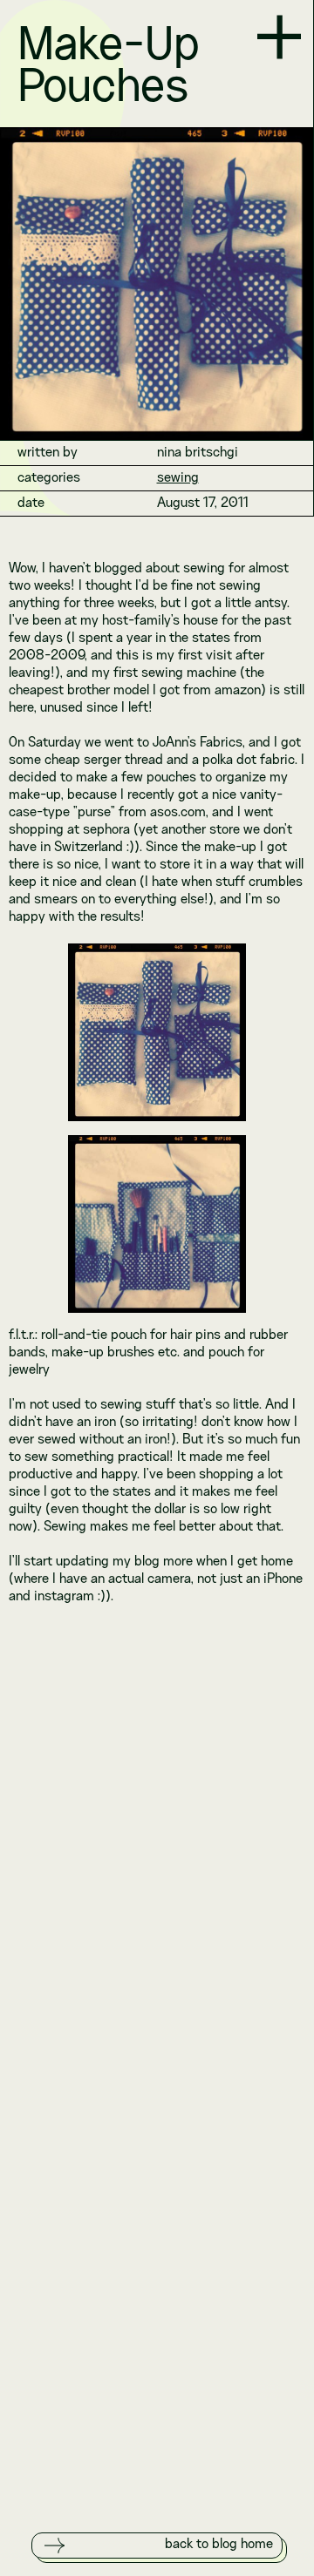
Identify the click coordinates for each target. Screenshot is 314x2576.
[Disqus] (157, 1841)
